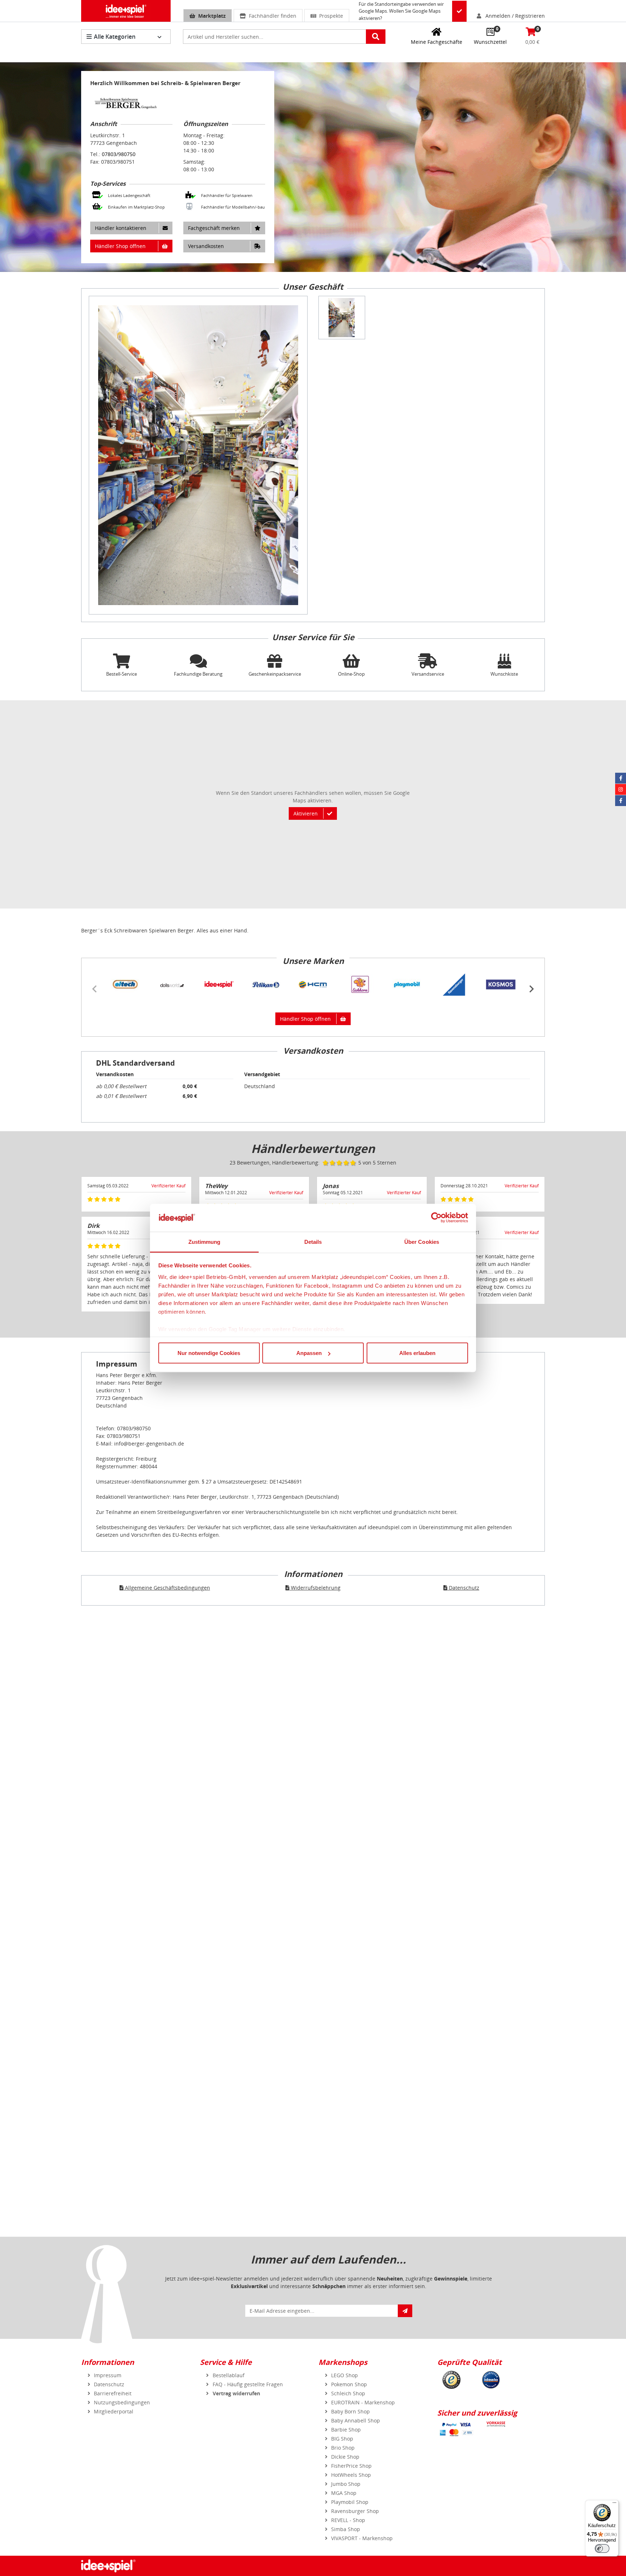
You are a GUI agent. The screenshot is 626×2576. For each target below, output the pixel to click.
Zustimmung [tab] (205, 1241)
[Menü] (614, 2504)
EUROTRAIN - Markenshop (363, 2402)
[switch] (602, 2548)
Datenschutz (463, 1588)
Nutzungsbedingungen (122, 2402)
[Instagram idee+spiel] (621, 789)
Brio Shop (343, 2448)
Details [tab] (313, 1241)
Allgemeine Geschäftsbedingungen (167, 1588)
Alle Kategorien (115, 37)
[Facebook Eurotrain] (621, 801)
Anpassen (309, 1353)
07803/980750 (119, 154)
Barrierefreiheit (113, 2393)
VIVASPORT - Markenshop (362, 2538)
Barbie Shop (346, 2430)
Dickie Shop (345, 2457)
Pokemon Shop (349, 2384)
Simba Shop (346, 2529)
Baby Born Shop (350, 2411)
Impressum (108, 2375)
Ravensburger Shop (355, 2511)
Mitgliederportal (114, 2411)
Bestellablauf (229, 2375)
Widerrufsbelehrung (315, 1588)
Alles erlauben (417, 1353)
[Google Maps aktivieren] (459, 11)
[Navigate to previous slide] (95, 989)
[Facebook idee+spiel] (621, 778)
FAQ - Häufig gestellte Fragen (248, 2384)
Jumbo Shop (346, 2484)
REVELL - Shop (348, 2520)
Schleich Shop (348, 2393)
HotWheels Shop (351, 2475)
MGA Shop (344, 2493)
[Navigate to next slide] (531, 989)
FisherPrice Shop (351, 2466)
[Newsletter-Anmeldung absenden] (405, 2311)
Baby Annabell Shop (356, 2420)
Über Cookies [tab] (422, 1241)
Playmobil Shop (350, 2502)
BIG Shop (342, 2439)
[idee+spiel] (126, 11)
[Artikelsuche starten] (376, 37)
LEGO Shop (345, 2375)
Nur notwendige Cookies (209, 1353)
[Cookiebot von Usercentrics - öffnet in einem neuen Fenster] (436, 1218)
